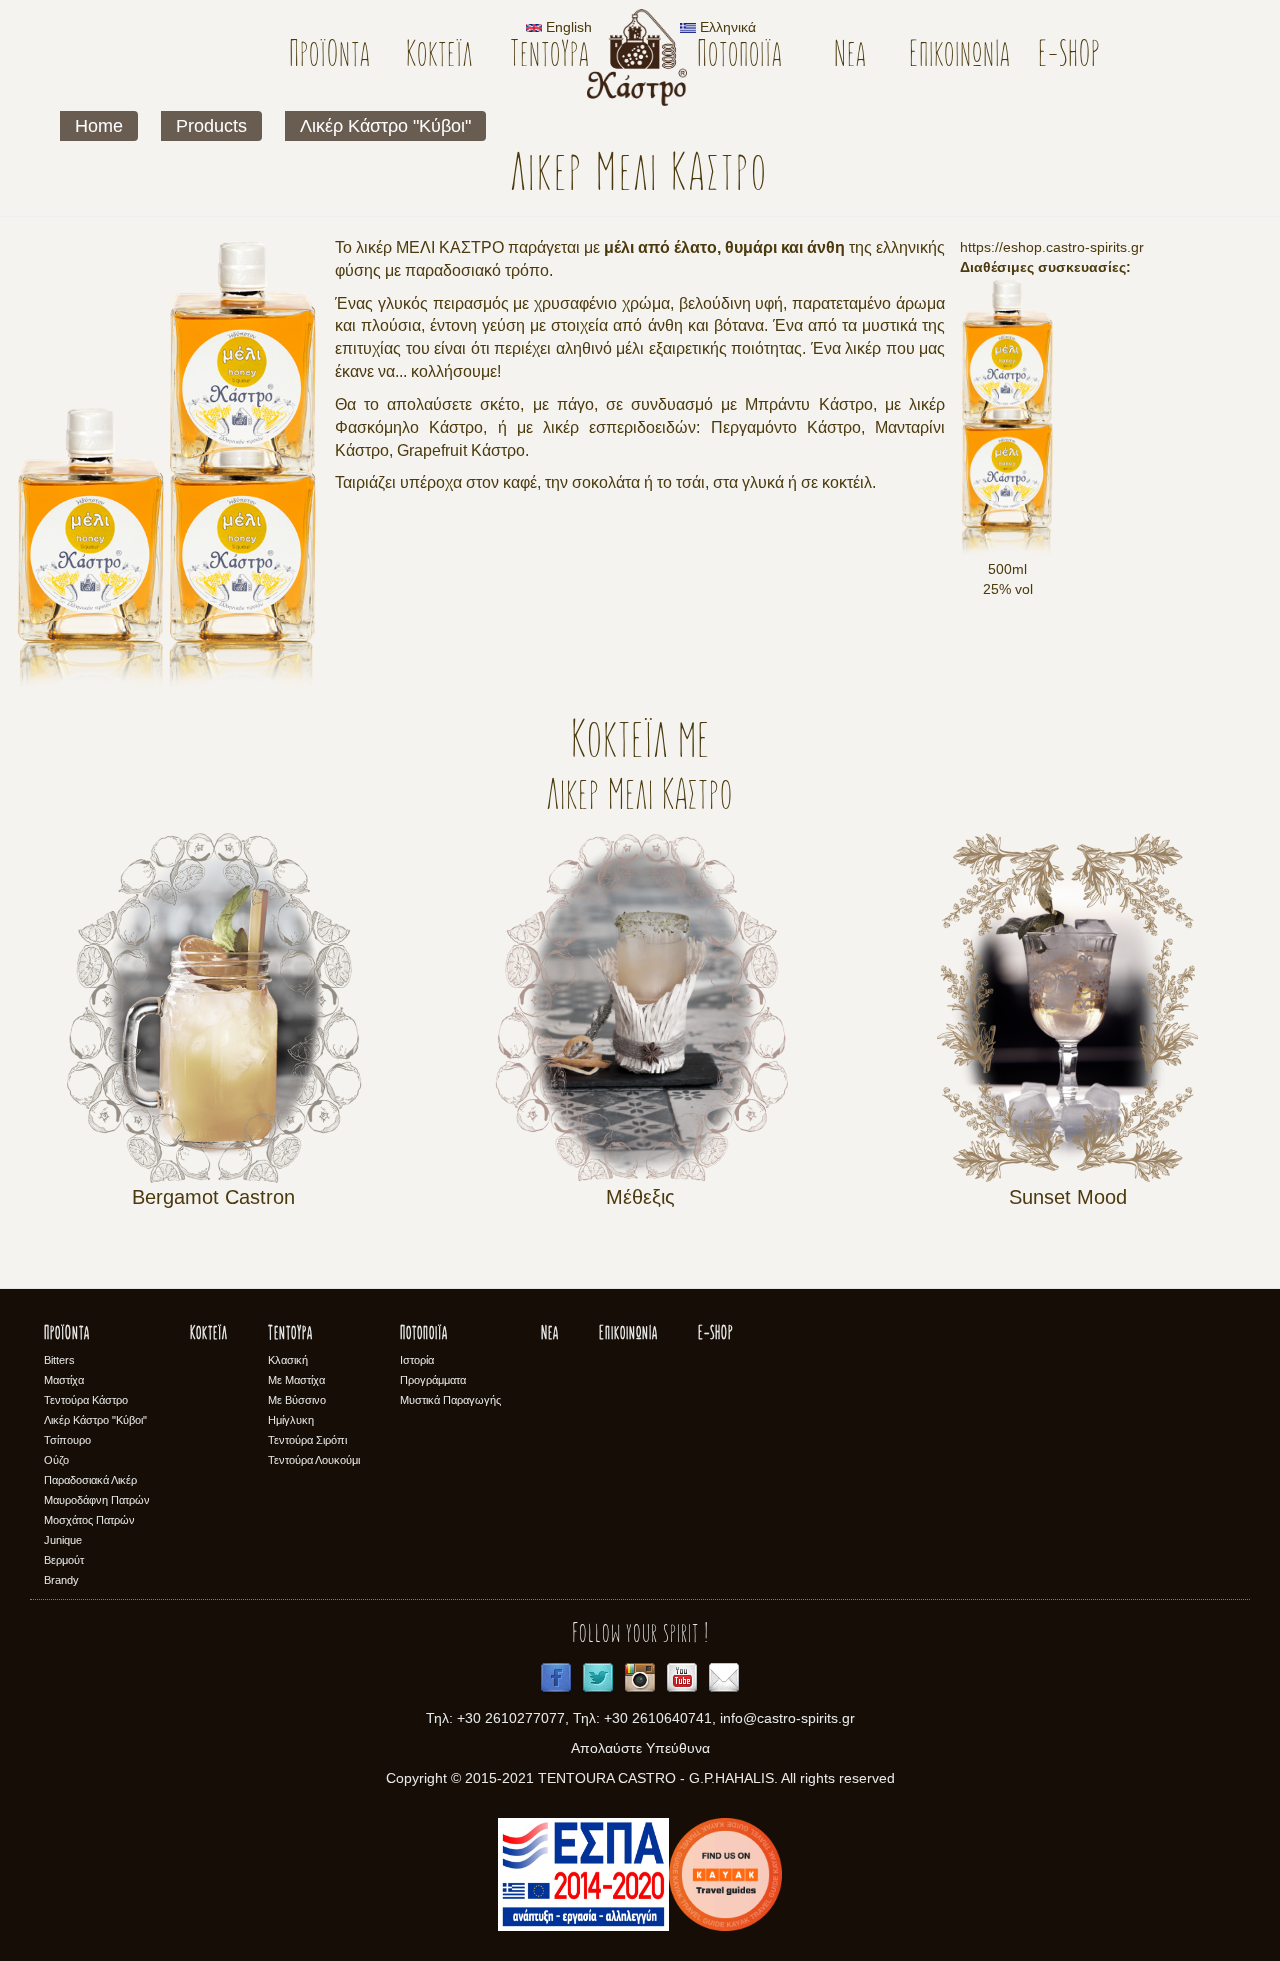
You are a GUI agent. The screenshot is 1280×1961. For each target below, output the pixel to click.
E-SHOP (1069, 56)
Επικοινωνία (959, 56)
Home (99, 126)
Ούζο (56, 1460)
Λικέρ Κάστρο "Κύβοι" (385, 126)
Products (211, 126)
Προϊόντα (329, 56)
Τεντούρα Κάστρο (86, 1400)
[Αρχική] (644, 57)
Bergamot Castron (213, 1197)
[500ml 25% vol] (1007, 418)
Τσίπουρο (67, 1440)
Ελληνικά (726, 27)
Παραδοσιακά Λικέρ (90, 1480)
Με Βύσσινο (297, 1400)
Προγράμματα (433, 1380)
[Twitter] (598, 1678)
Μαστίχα (64, 1380)
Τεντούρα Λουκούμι (314, 1460)
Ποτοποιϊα (739, 56)
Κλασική (288, 1360)
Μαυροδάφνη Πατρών (97, 1500)
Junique (63, 1540)
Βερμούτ (64, 1560)
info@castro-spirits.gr (787, 1718)
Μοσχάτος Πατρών (89, 1520)
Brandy (61, 1580)
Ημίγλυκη (291, 1420)
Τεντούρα (549, 56)
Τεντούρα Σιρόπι (307, 1440)
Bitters (59, 1360)
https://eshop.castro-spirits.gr (1052, 247)
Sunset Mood (1068, 1197)
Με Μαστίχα (296, 1380)
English (567, 27)
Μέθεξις (640, 1197)
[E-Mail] (724, 1678)
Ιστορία (417, 1360)
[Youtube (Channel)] (682, 1678)
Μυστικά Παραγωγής (450, 1400)
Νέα (850, 56)
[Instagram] (640, 1678)
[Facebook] (556, 1678)
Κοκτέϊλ (439, 56)
